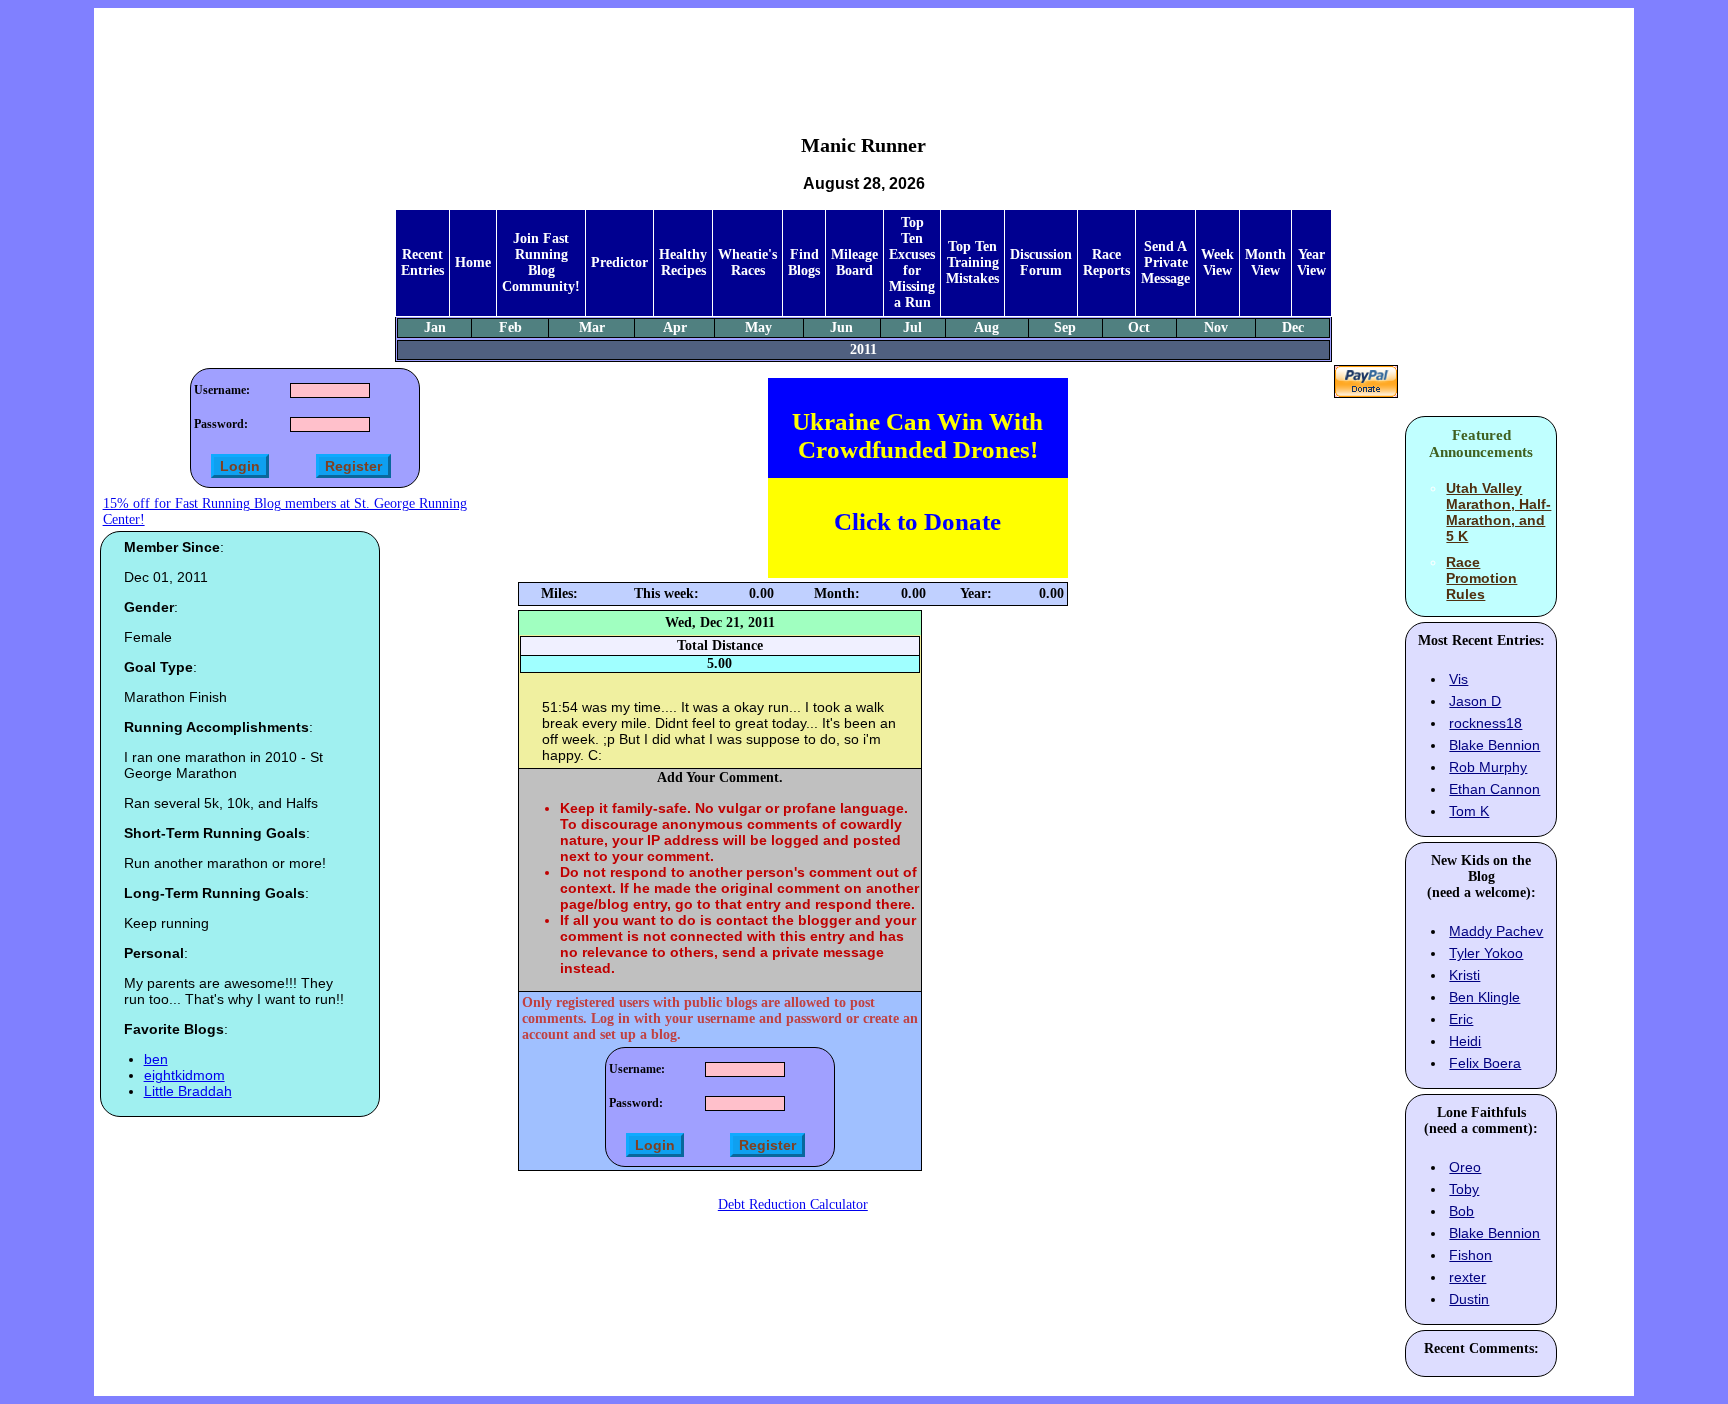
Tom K (1469, 811)
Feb (510, 327)
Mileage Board (854, 262)
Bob (1461, 1211)
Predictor (619, 262)
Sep (1065, 327)
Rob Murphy (1488, 767)
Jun (841, 327)
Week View (1217, 262)
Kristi (1464, 975)
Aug (986, 327)
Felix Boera (1485, 1063)
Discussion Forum (1041, 262)
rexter (1467, 1277)
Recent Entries (422, 262)
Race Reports (1106, 262)
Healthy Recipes (683, 262)
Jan (435, 327)
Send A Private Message (1165, 262)
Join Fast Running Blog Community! (541, 262)
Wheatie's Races (747, 262)
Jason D (1475, 701)
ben (156, 1059)
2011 (863, 349)
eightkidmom (184, 1075)
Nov (1216, 327)
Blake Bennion (1494, 745)
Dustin (1469, 1299)
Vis (1458, 679)
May (758, 327)
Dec (1293, 327)
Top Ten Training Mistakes (972, 262)
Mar (592, 327)
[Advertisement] (864, 56)
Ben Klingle (1484, 997)
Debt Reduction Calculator (793, 1204)
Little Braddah (188, 1091)
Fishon (1470, 1255)
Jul (912, 327)
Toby (1464, 1189)
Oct (1139, 327)
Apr (675, 327)
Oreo (1465, 1167)
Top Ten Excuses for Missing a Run (912, 262)
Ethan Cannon (1494, 789)
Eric (1461, 1019)
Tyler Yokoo (1486, 953)
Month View (1265, 262)
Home (473, 262)
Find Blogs (804, 262)
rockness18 (1485, 723)
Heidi (1465, 1041)
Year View (1311, 262)
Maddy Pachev (1496, 931)
